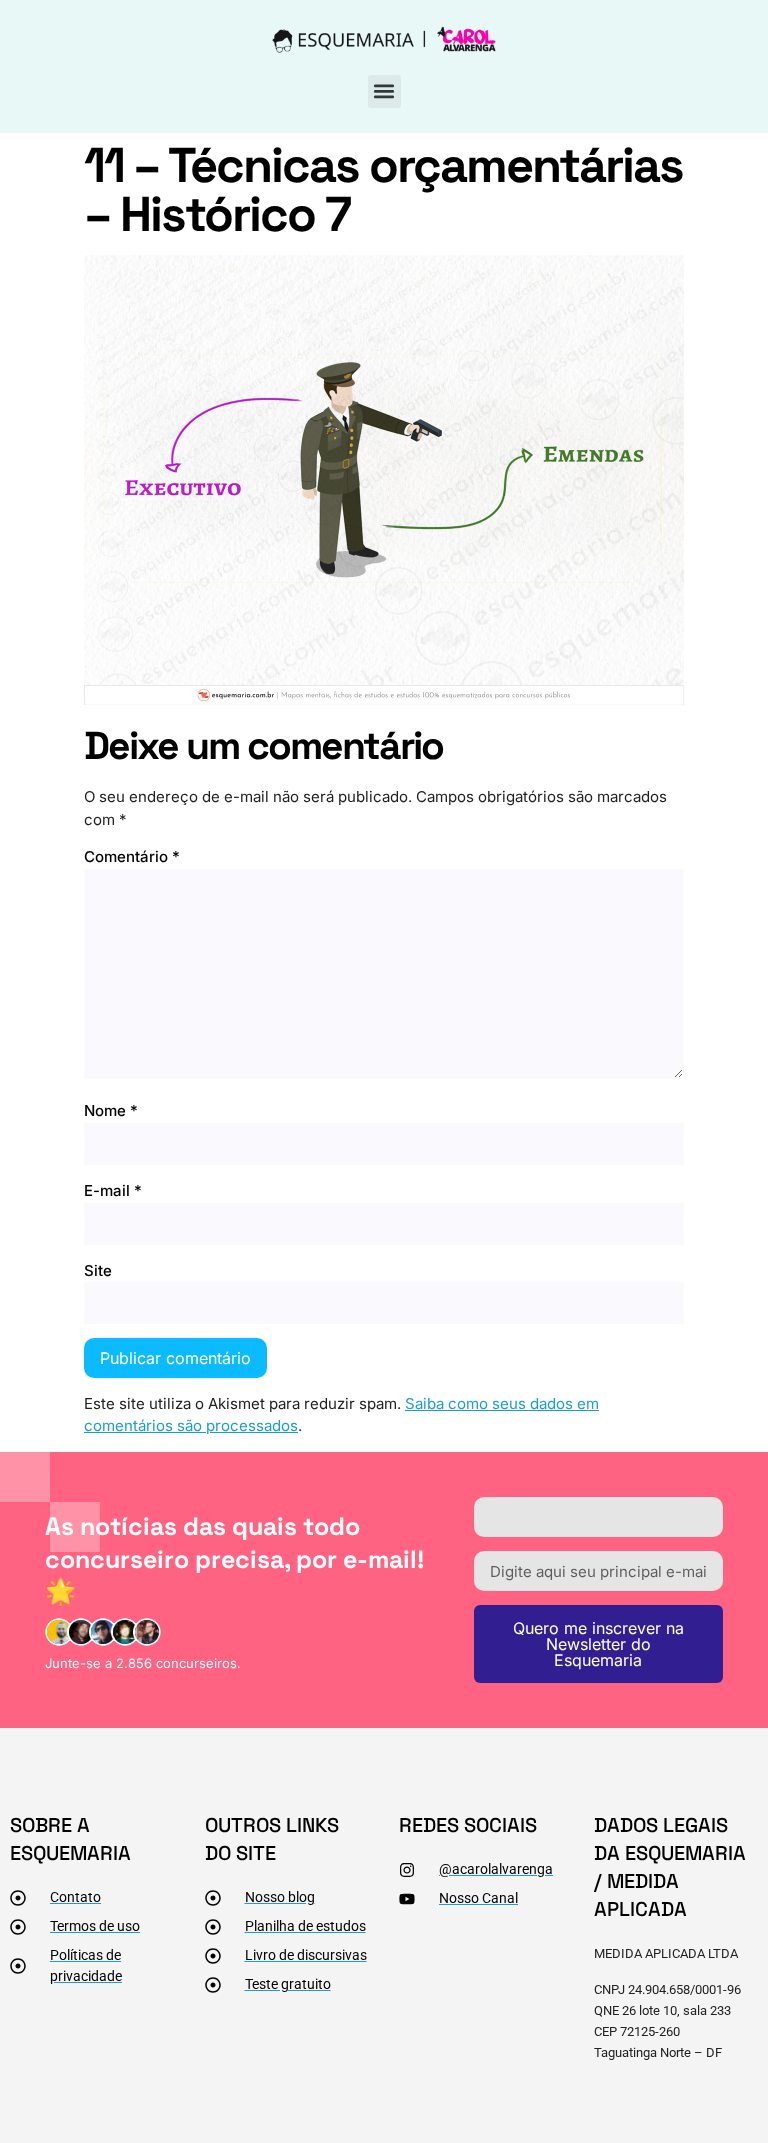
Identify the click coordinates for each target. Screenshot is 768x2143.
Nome (111, 1110)
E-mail (113, 1190)
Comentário (132, 856)
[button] (384, 91)
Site (98, 1270)
